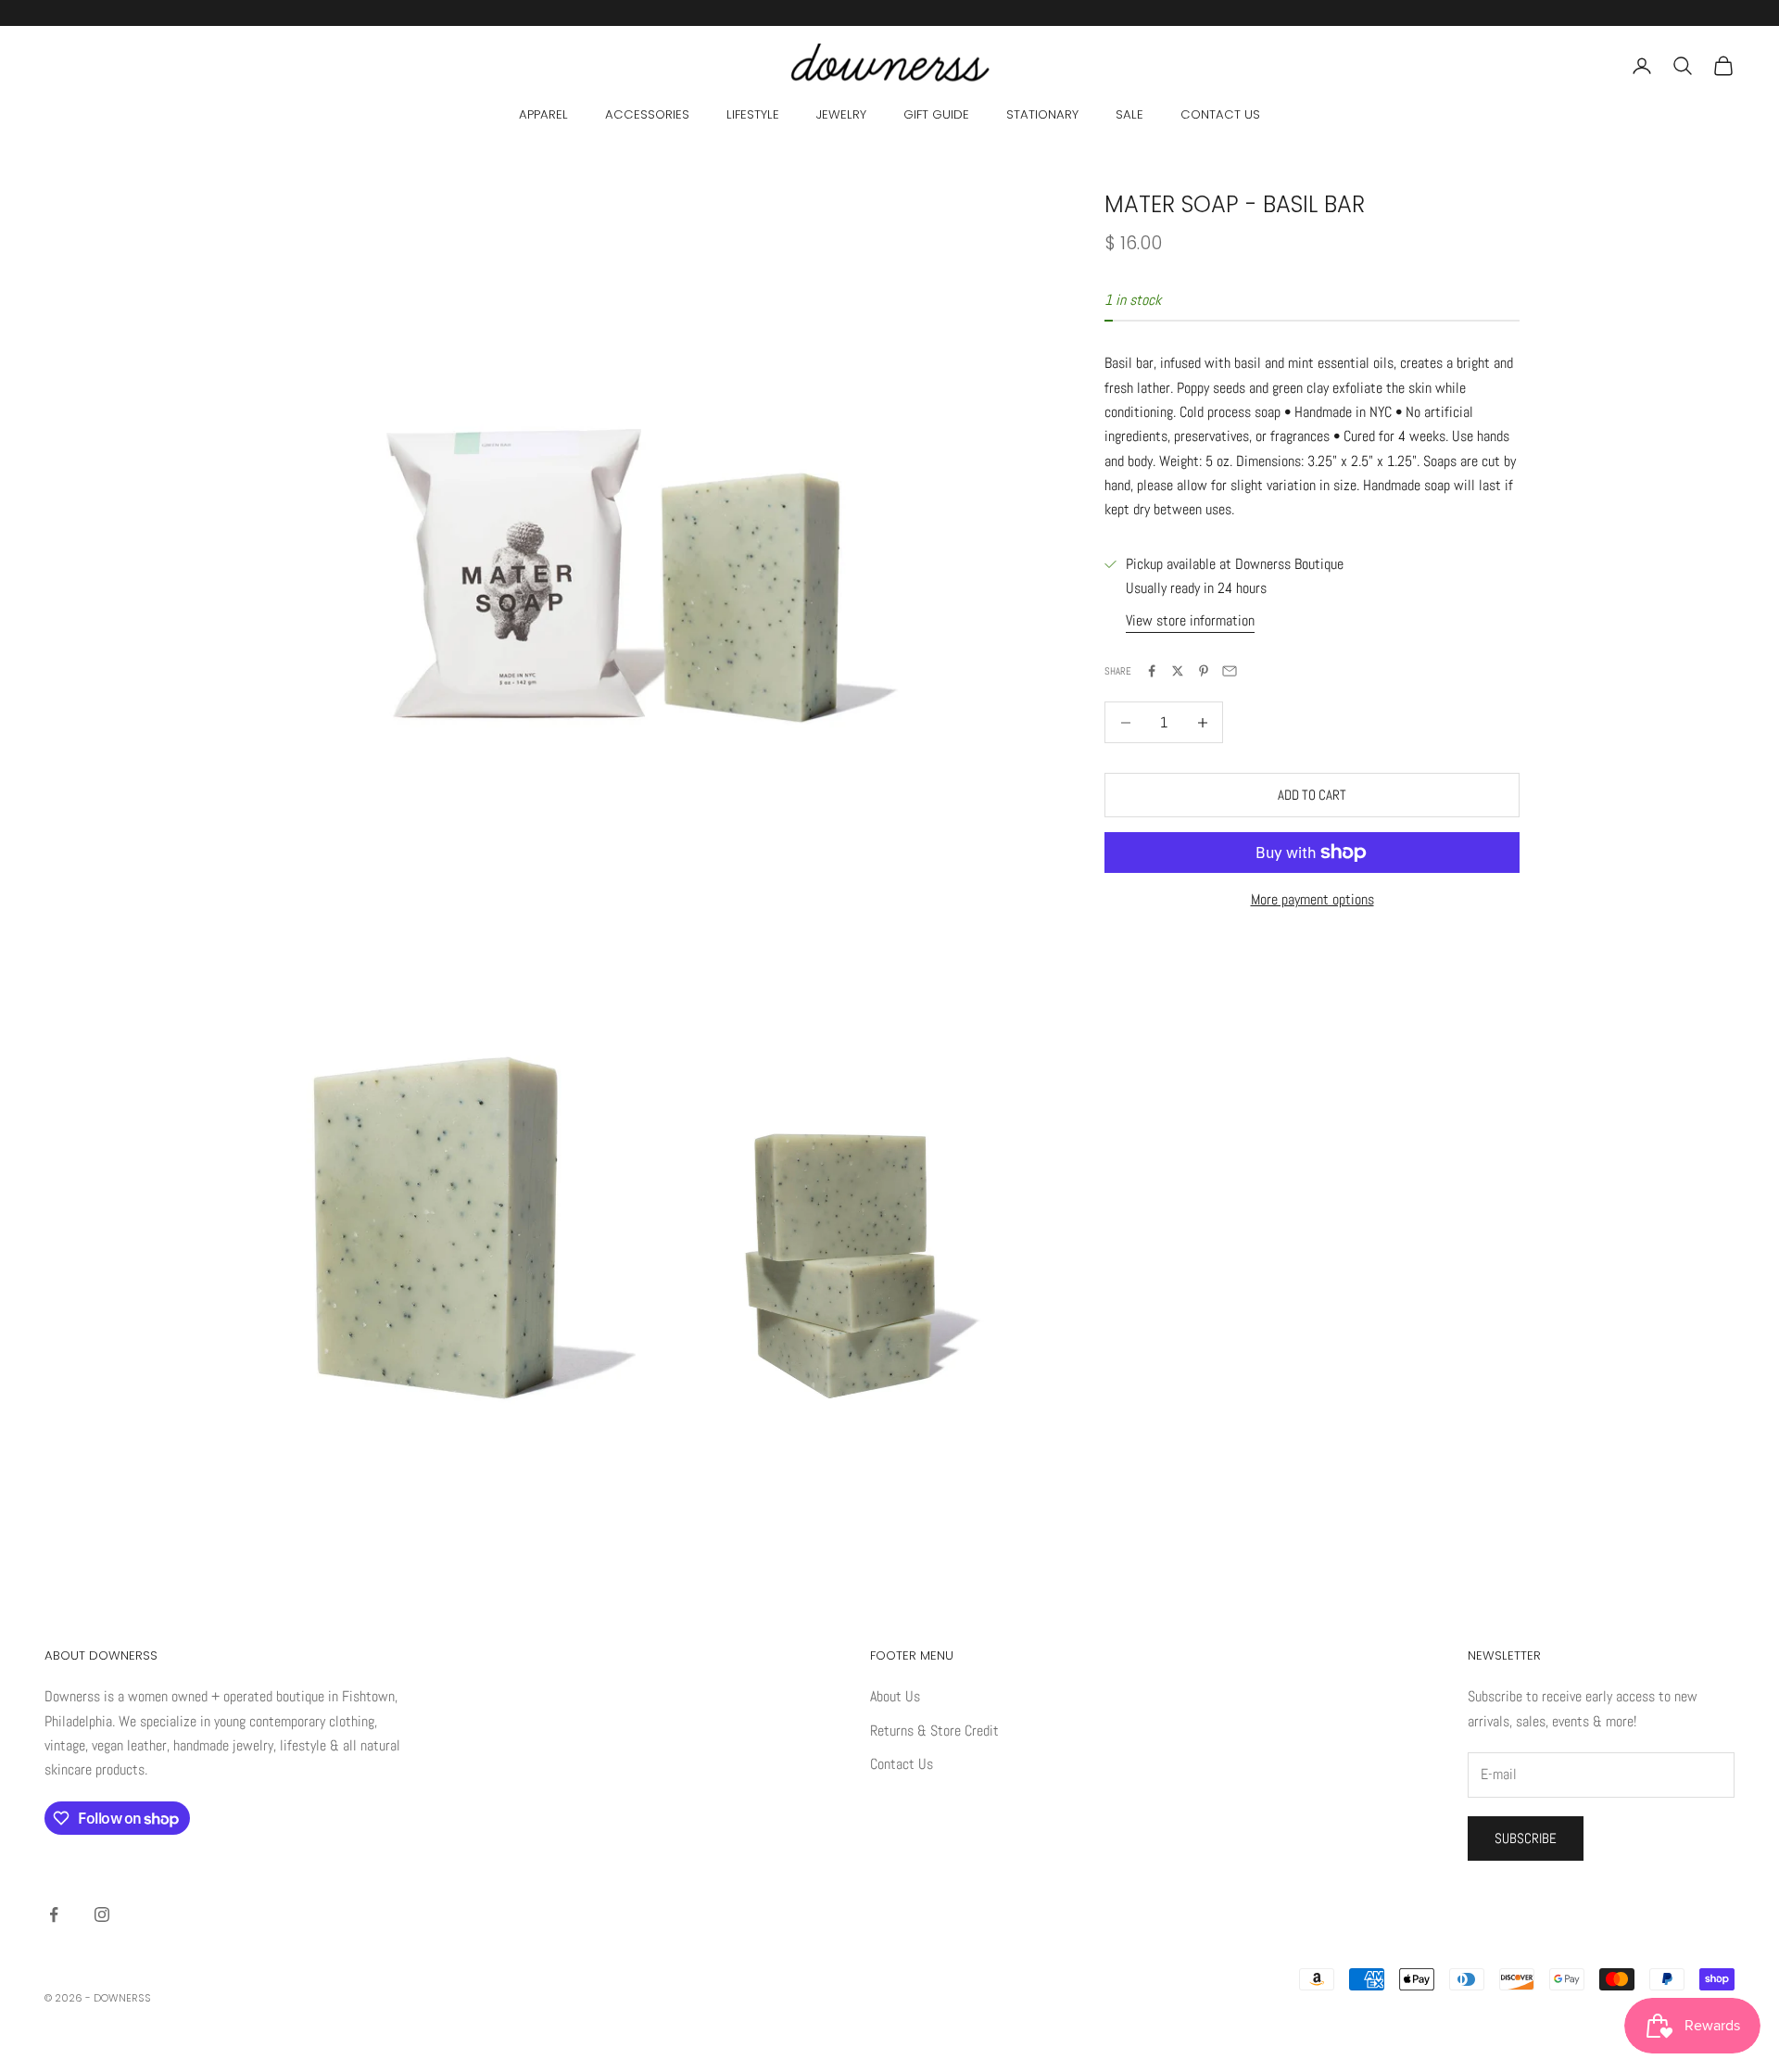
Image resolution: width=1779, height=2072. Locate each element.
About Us (895, 1696)
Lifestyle (753, 114)
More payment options (1312, 899)
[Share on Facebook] (1152, 671)
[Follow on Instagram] (102, 1914)
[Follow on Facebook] (54, 1914)
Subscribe (1526, 1838)
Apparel (543, 114)
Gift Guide (936, 114)
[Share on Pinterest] (1204, 671)
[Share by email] (1230, 671)
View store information (1190, 620)
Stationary (1042, 114)
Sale (1129, 114)
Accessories (647, 114)
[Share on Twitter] (1178, 671)
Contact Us (1220, 114)
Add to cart (1312, 795)
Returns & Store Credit (934, 1731)
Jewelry (841, 114)
